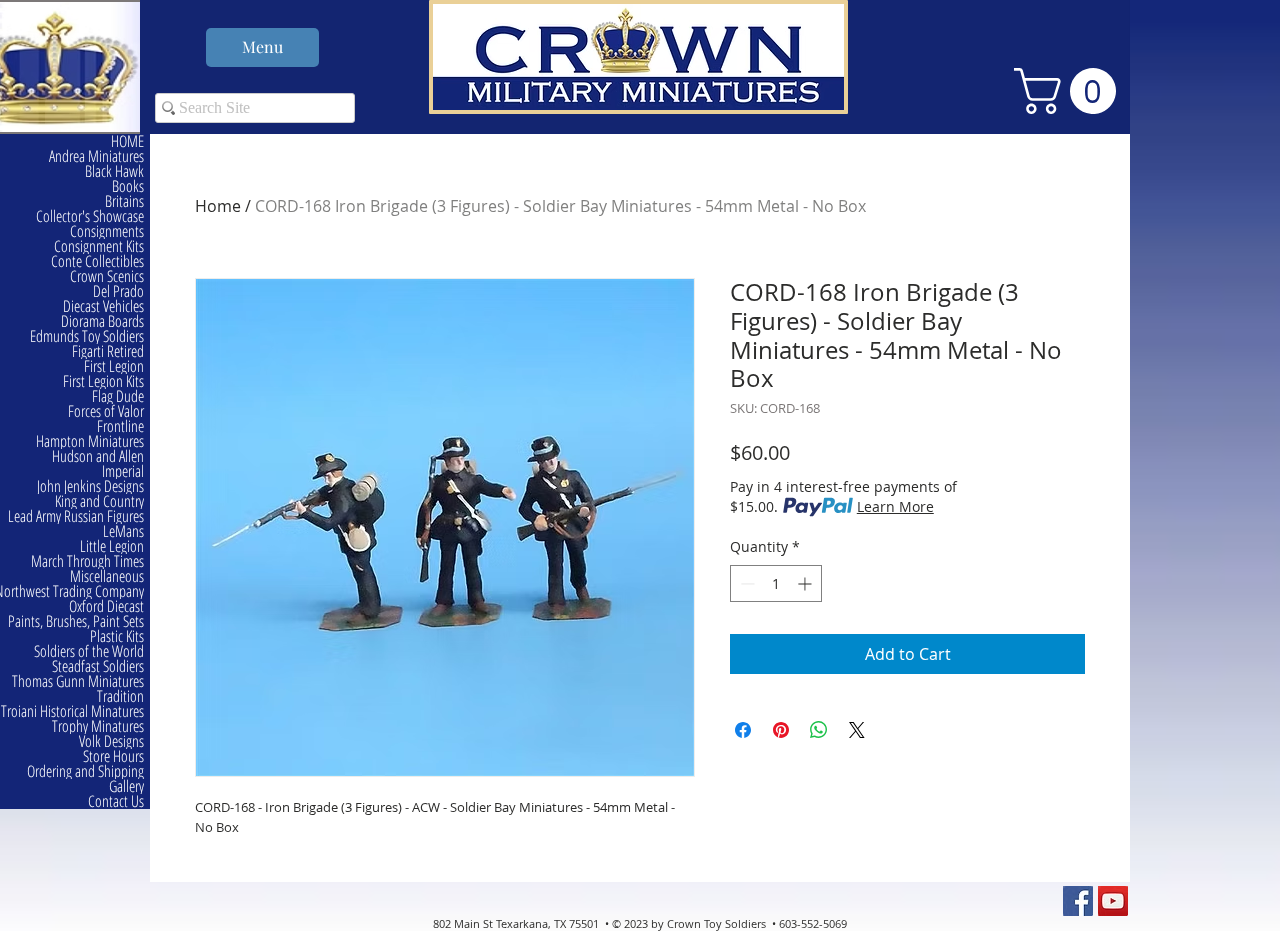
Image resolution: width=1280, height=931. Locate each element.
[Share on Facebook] (743, 730)
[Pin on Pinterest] (781, 730)
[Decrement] (745, 583)
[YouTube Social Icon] (1113, 901)
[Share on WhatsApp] (819, 730)
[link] (1070, 91)
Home (218, 206)
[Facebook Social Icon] (1078, 901)
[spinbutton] (776, 583)
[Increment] (806, 583)
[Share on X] (857, 730)
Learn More (895, 506)
